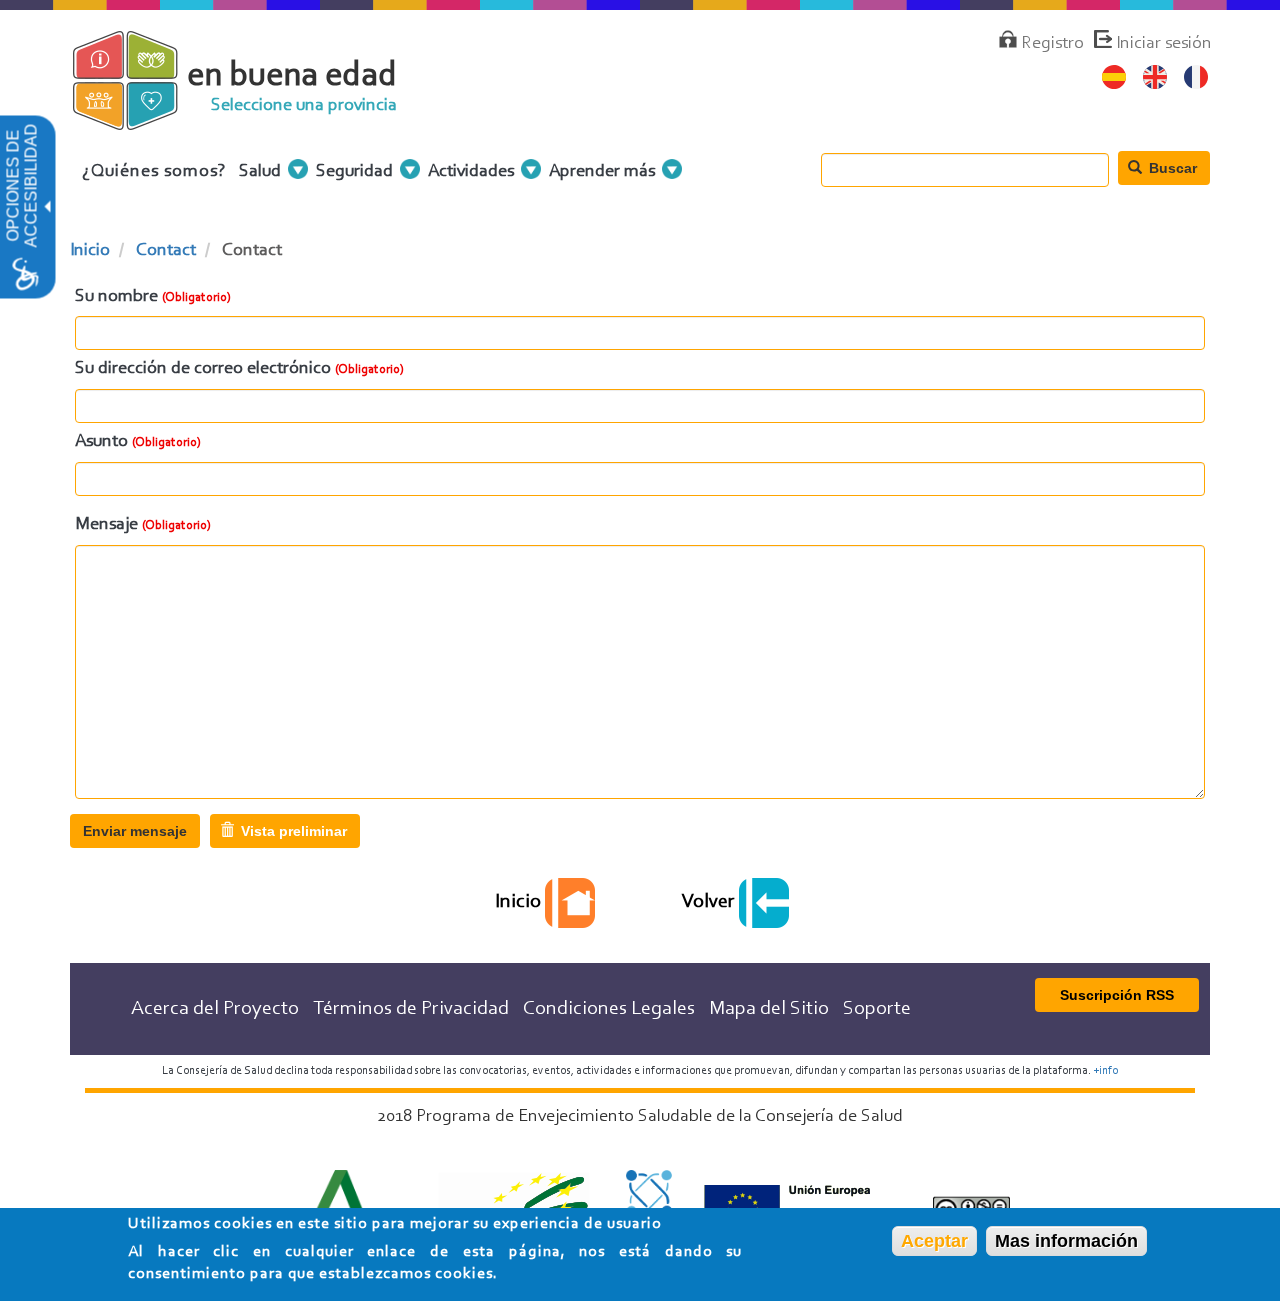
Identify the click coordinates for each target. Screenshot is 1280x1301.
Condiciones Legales (609, 1009)
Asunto (101, 442)
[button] (46, 207)
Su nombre (116, 297)
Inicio (90, 251)
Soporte (877, 1009)
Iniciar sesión (1164, 44)
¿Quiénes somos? (154, 172)
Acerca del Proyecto (215, 1009)
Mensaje (106, 525)
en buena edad (292, 76)
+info (1105, 1071)
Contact (166, 251)
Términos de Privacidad (411, 1009)
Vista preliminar (292, 831)
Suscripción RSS (1117, 995)
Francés (1196, 77)
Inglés (1155, 77)
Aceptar (934, 1241)
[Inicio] (142, 119)
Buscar (1171, 168)
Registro (1052, 44)
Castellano (1114, 77)
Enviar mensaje (135, 831)
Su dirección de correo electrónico (203, 369)
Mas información (1066, 1241)
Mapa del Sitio (769, 1009)
